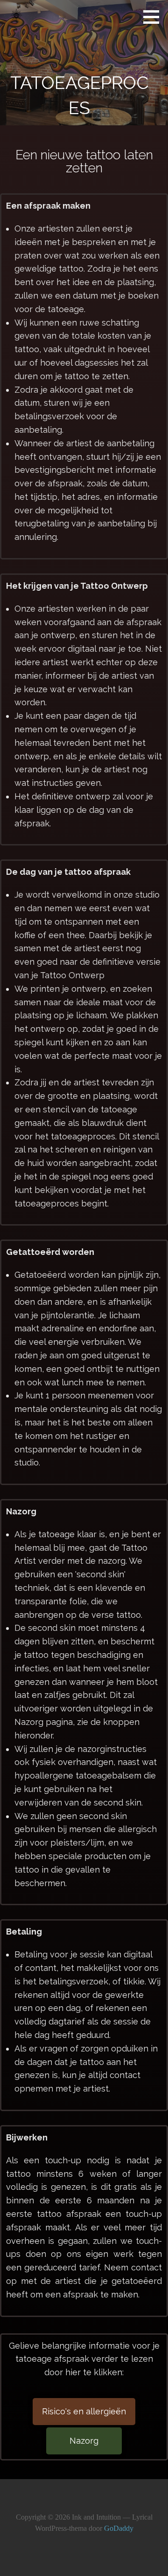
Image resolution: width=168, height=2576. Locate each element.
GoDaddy (119, 2528)
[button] (154, 17)
